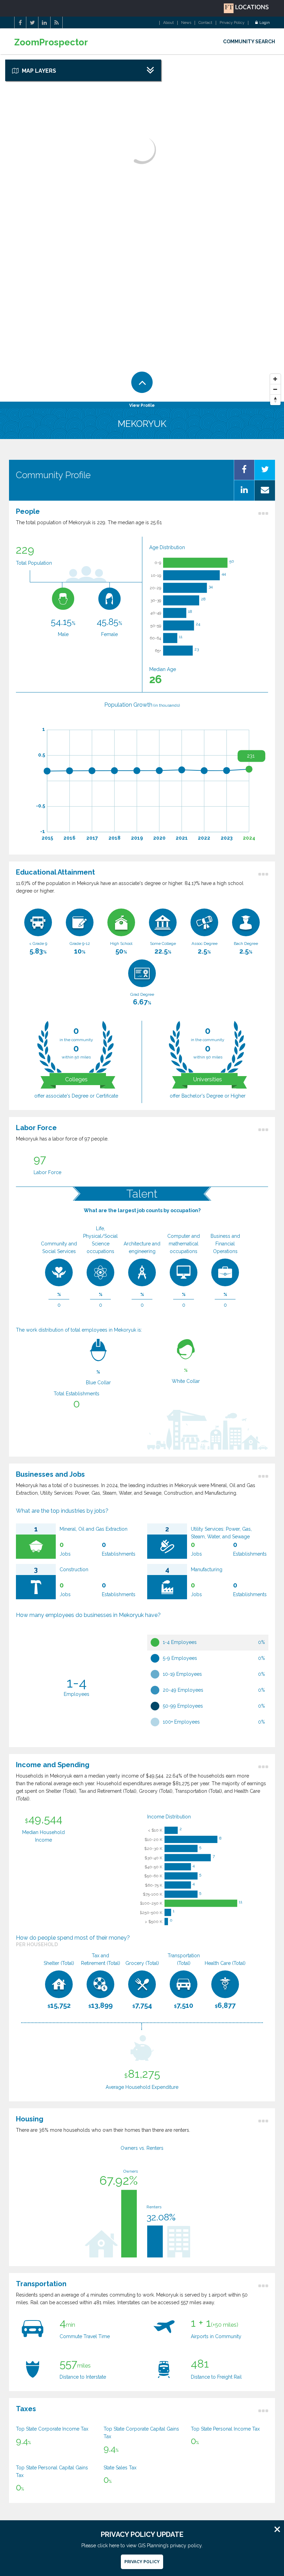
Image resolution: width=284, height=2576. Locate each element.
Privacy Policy (232, 23)
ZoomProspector (51, 42)
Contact (205, 23)
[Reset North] (275, 400)
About (168, 23)
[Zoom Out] (275, 390)
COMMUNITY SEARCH (249, 42)
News (186, 23)
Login (265, 23)
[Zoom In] (275, 379)
